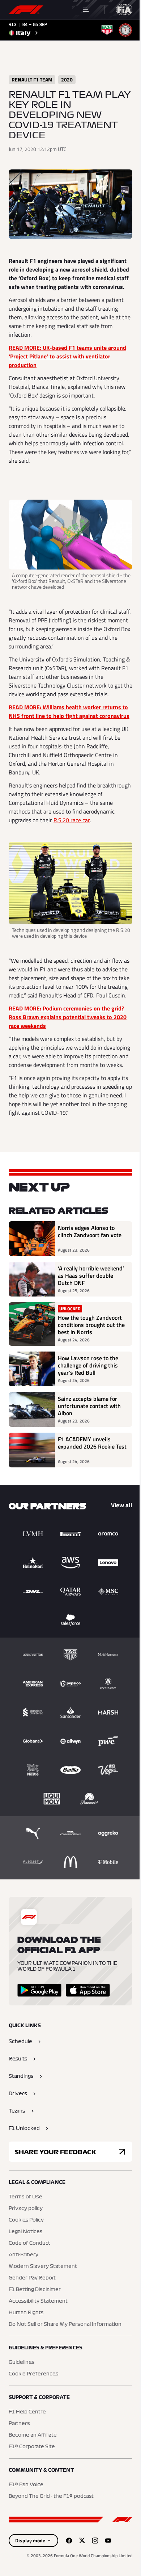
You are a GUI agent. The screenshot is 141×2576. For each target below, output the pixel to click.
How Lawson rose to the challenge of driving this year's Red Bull (88, 1365)
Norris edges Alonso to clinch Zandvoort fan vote (90, 1232)
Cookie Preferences (33, 2374)
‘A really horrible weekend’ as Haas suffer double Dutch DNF (91, 1276)
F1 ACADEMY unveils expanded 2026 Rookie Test (92, 1443)
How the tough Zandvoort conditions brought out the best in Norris (91, 1325)
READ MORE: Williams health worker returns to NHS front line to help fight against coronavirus (69, 711)
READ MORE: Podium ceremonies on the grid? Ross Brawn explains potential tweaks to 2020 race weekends (68, 1017)
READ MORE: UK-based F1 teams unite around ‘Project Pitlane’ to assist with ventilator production (67, 356)
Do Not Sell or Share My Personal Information (65, 2324)
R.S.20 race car (72, 820)
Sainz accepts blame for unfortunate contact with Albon (89, 1406)
